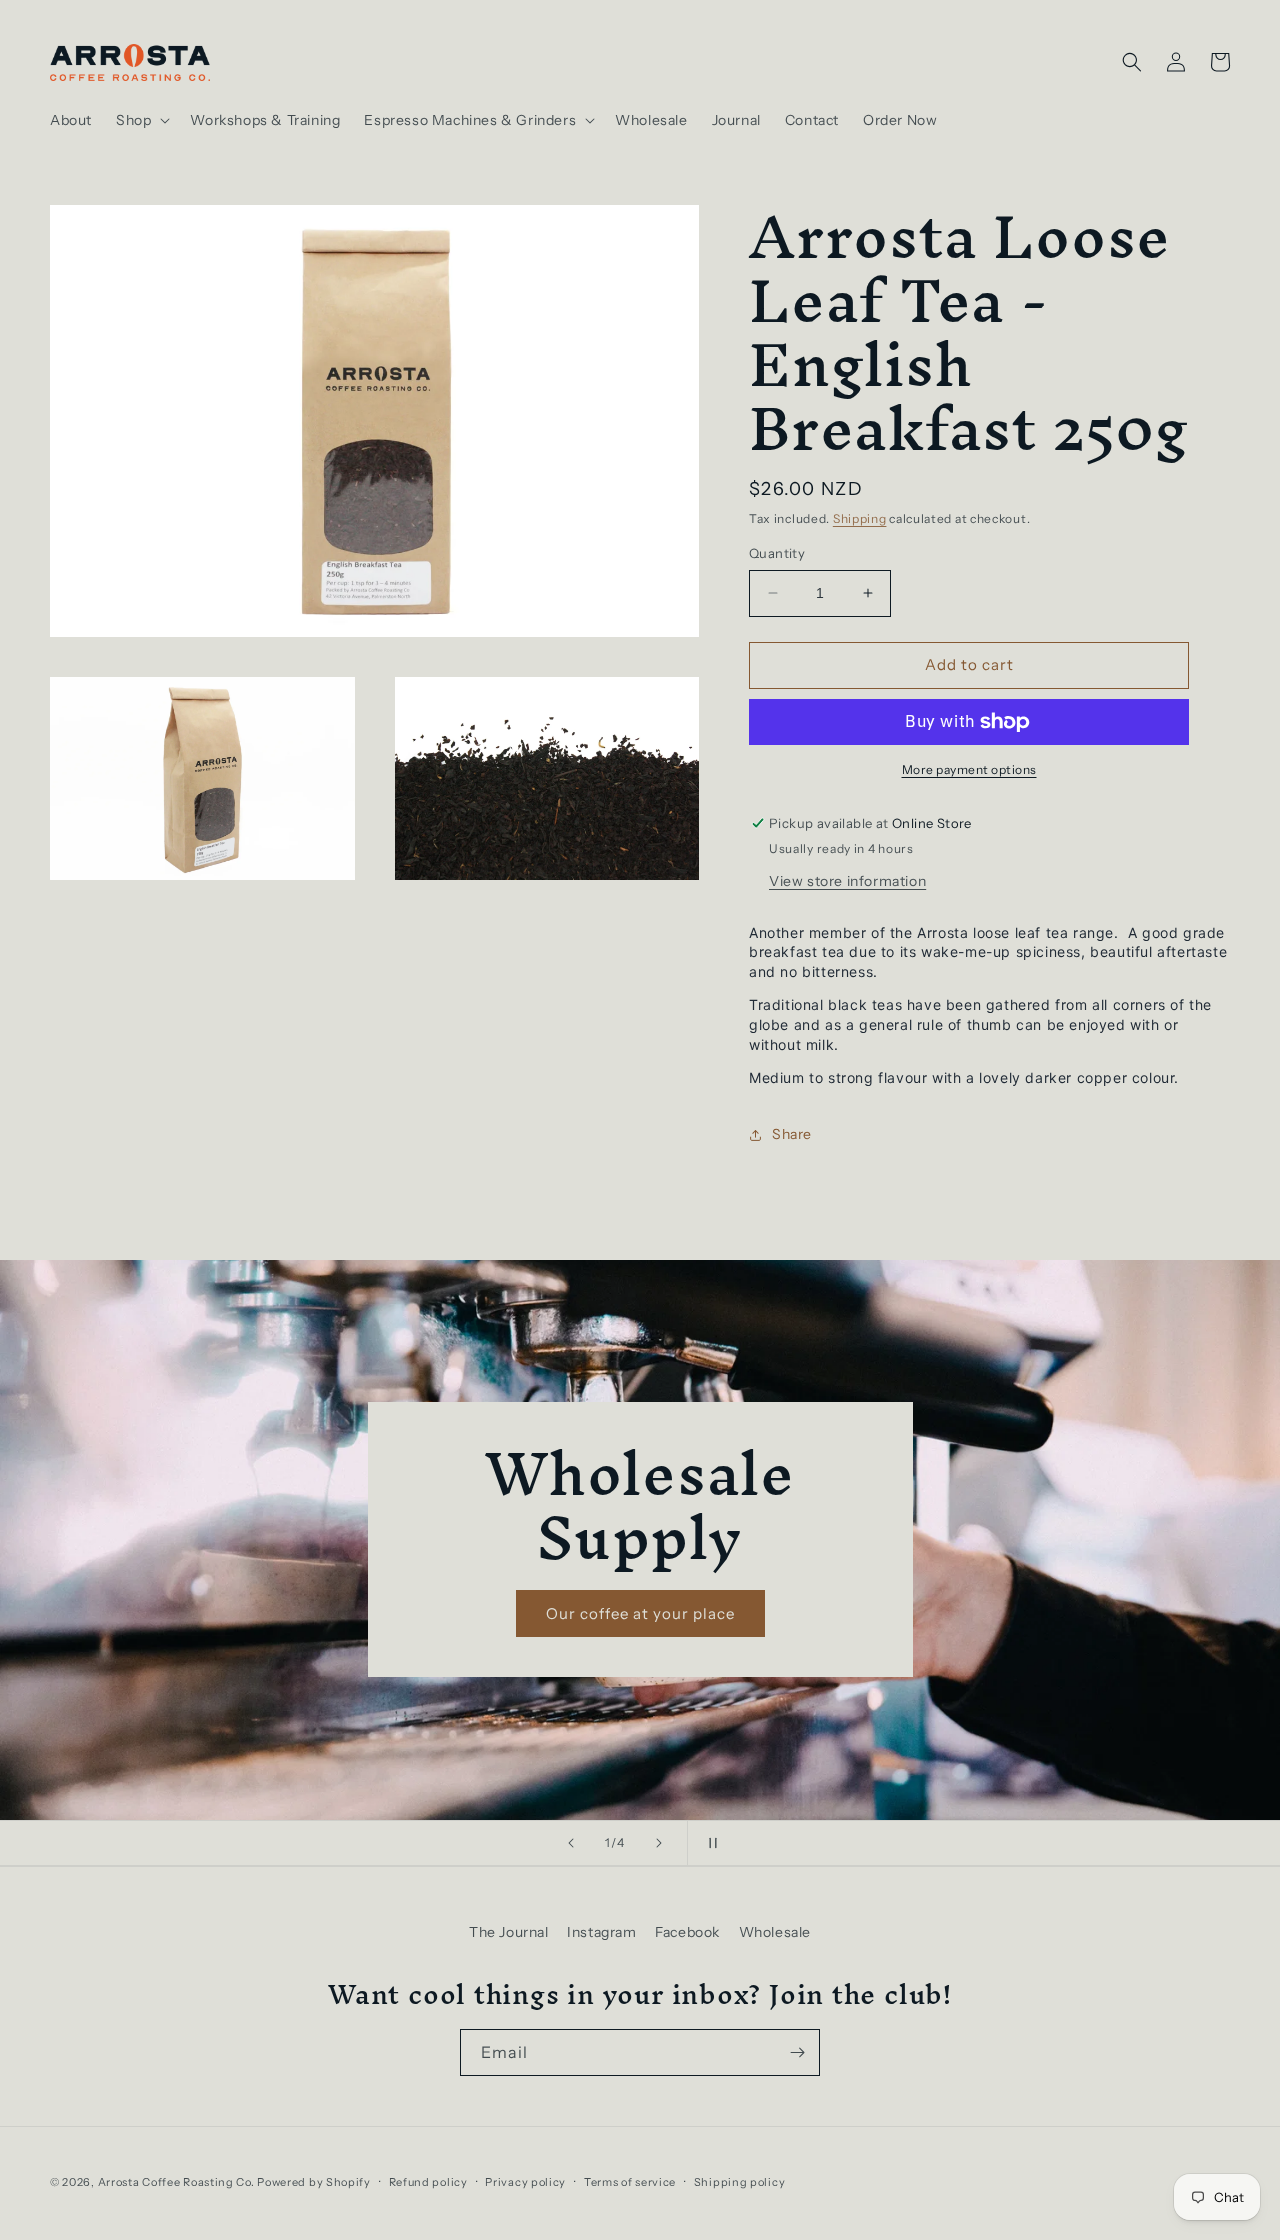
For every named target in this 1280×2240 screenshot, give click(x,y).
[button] (141, 120)
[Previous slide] (571, 1843)
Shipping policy (740, 2182)
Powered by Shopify (314, 2182)
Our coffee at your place (640, 1613)
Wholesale (775, 1932)
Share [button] (792, 1134)
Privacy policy (525, 2182)
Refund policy (428, 2182)
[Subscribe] (797, 2052)
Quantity (777, 553)
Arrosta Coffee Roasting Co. (176, 2182)
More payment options (969, 769)
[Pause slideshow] (709, 1843)
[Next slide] (659, 1843)
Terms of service (630, 2182)
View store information (847, 881)
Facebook (687, 1932)
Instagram (601, 1932)
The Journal (509, 1932)
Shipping (860, 518)
